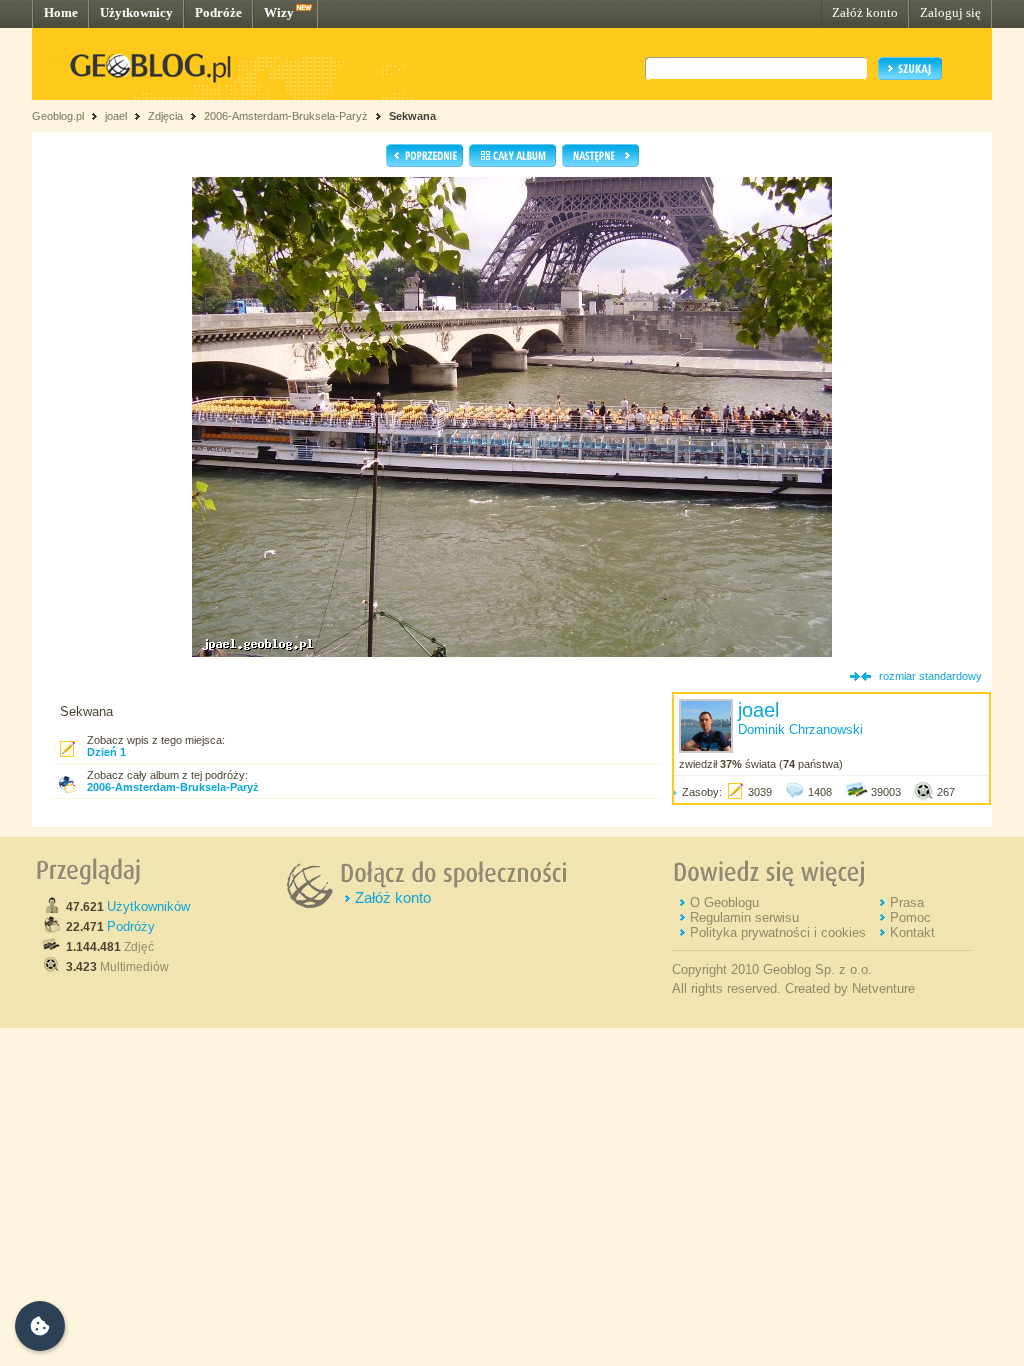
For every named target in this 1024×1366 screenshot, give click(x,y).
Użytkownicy (136, 12)
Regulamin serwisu (744, 917)
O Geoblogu (724, 902)
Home (61, 12)
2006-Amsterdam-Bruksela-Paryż (286, 116)
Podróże (218, 12)
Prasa (907, 902)
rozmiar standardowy (930, 676)
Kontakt (912, 932)
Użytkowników (148, 906)
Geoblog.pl (58, 116)
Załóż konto (865, 12)
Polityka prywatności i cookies (778, 932)
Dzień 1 (106, 752)
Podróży (131, 926)
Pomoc (910, 917)
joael (116, 116)
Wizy (279, 12)
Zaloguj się (950, 12)
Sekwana (412, 116)
